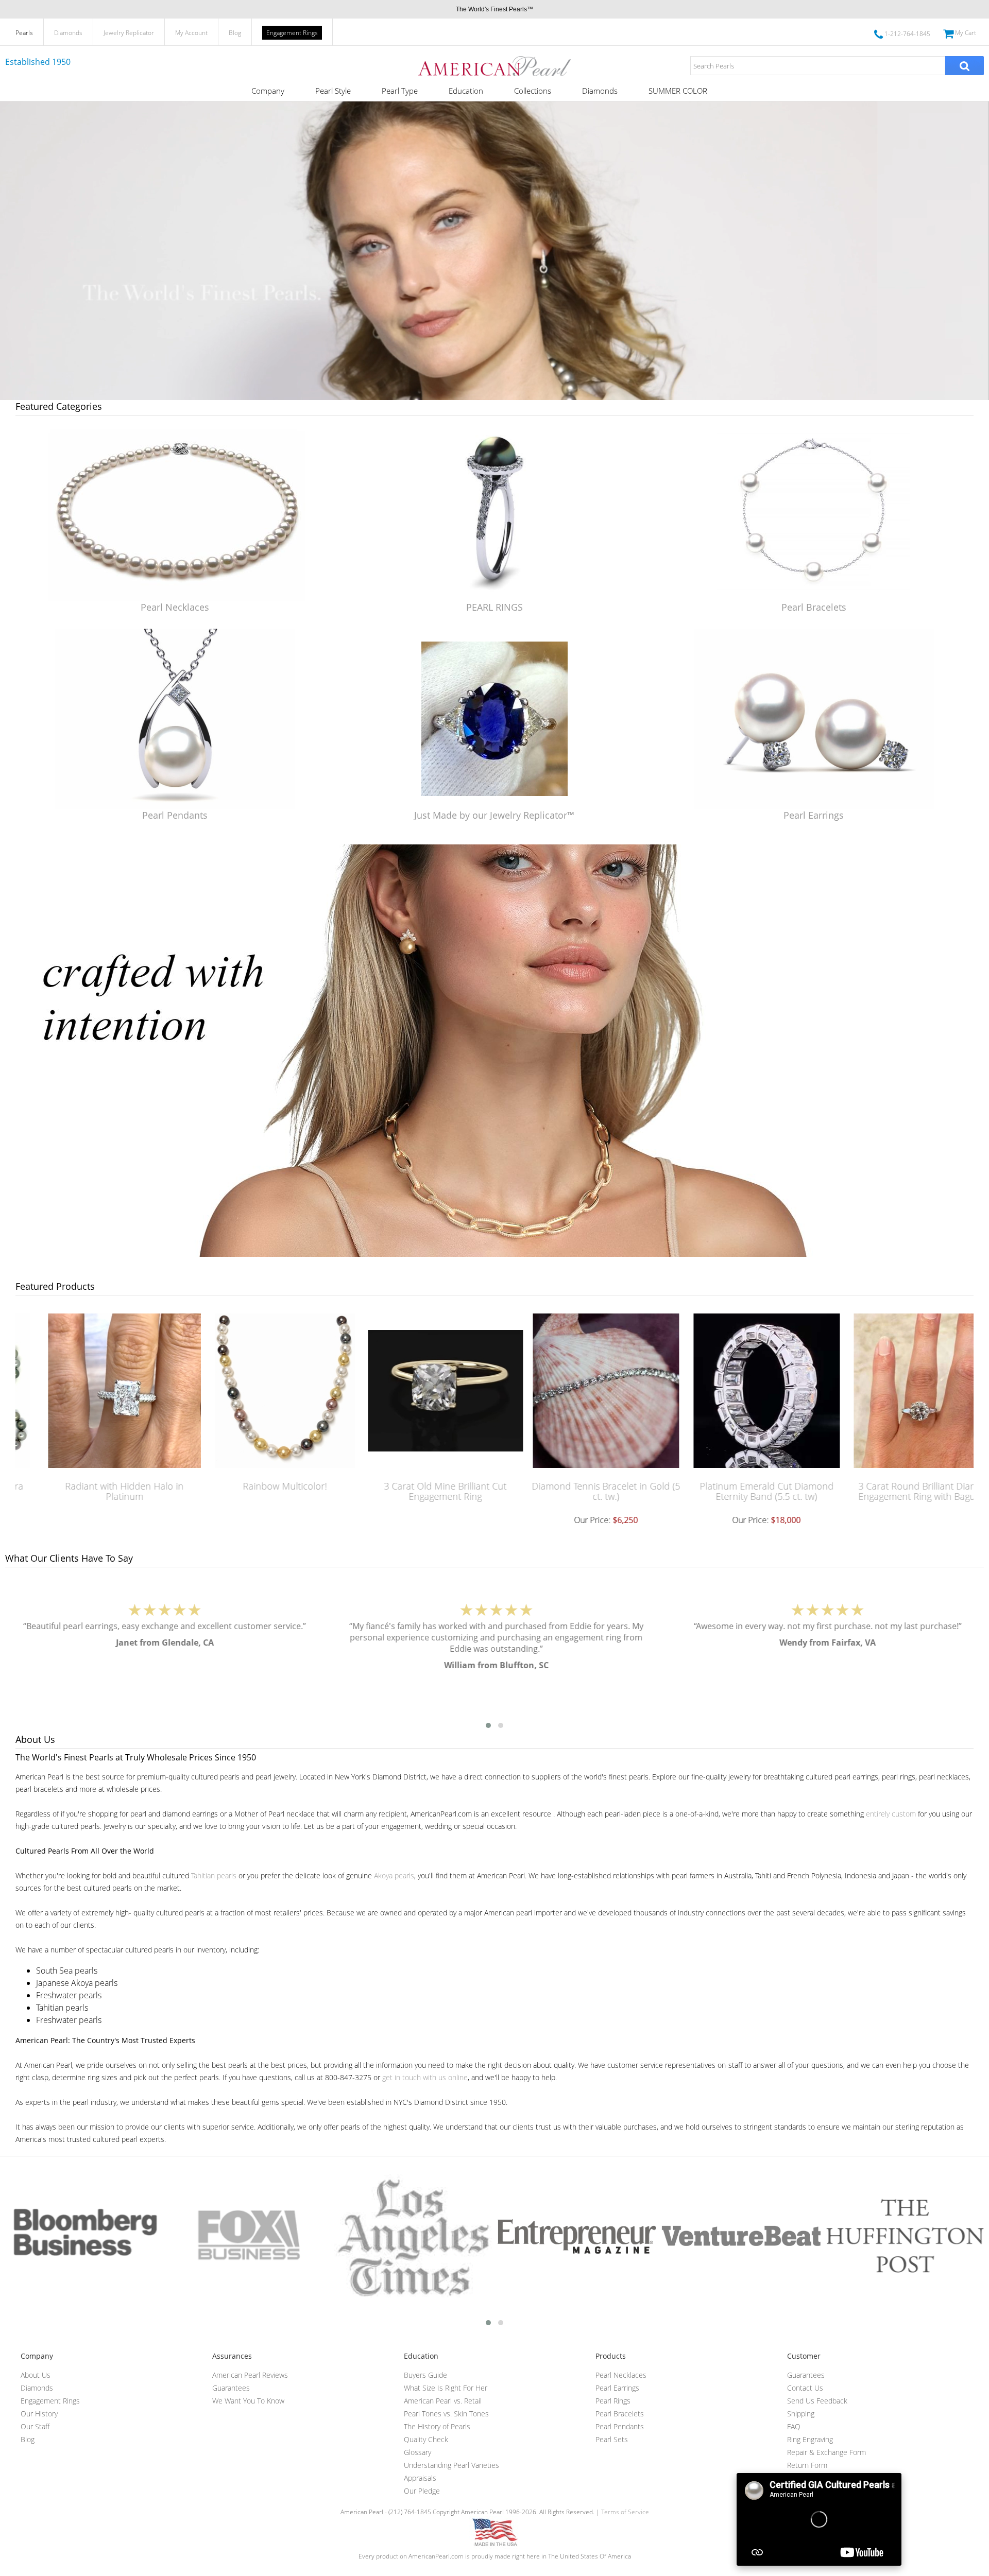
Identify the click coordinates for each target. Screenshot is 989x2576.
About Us (36, 2375)
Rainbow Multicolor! (256, 1486)
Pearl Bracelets (814, 607)
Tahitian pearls (214, 1875)
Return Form (807, 2465)
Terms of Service (625, 2512)
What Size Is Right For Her (446, 2388)
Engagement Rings (292, 33)
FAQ (794, 2426)
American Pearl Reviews (250, 2375)
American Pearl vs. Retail (443, 2401)
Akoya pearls (394, 1875)
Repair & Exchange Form (826, 2452)
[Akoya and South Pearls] (494, 1254)
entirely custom (891, 1814)
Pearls (24, 33)
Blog (235, 33)
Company (268, 91)
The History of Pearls (437, 2426)
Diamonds (68, 33)
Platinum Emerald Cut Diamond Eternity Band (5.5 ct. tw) (738, 1491)
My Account (191, 33)
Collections (533, 91)
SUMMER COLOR (678, 91)
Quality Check (426, 2439)
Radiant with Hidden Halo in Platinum (96, 1491)
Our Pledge (422, 2491)
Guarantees (231, 2388)
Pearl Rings (613, 2401)
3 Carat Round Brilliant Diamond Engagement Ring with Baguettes (899, 1491)
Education (466, 91)
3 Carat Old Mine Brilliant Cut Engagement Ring (417, 1491)
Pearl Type (400, 91)
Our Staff (35, 2426)
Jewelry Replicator (129, 33)
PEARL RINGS (494, 607)
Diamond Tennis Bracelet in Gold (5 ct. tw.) (577, 1491)
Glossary (417, 2452)
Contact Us (805, 2388)
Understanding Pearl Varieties (451, 2465)
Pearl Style (333, 91)
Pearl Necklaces (175, 607)
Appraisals (420, 2478)
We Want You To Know (248, 2401)
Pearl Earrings (814, 815)
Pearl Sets (612, 2439)
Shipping (801, 2414)
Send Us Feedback (817, 2401)
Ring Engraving (810, 2439)
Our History (39, 2414)
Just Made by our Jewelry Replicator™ (494, 815)
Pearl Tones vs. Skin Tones (446, 2414)
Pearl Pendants (175, 815)
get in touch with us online (425, 2077)
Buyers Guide (425, 2375)
